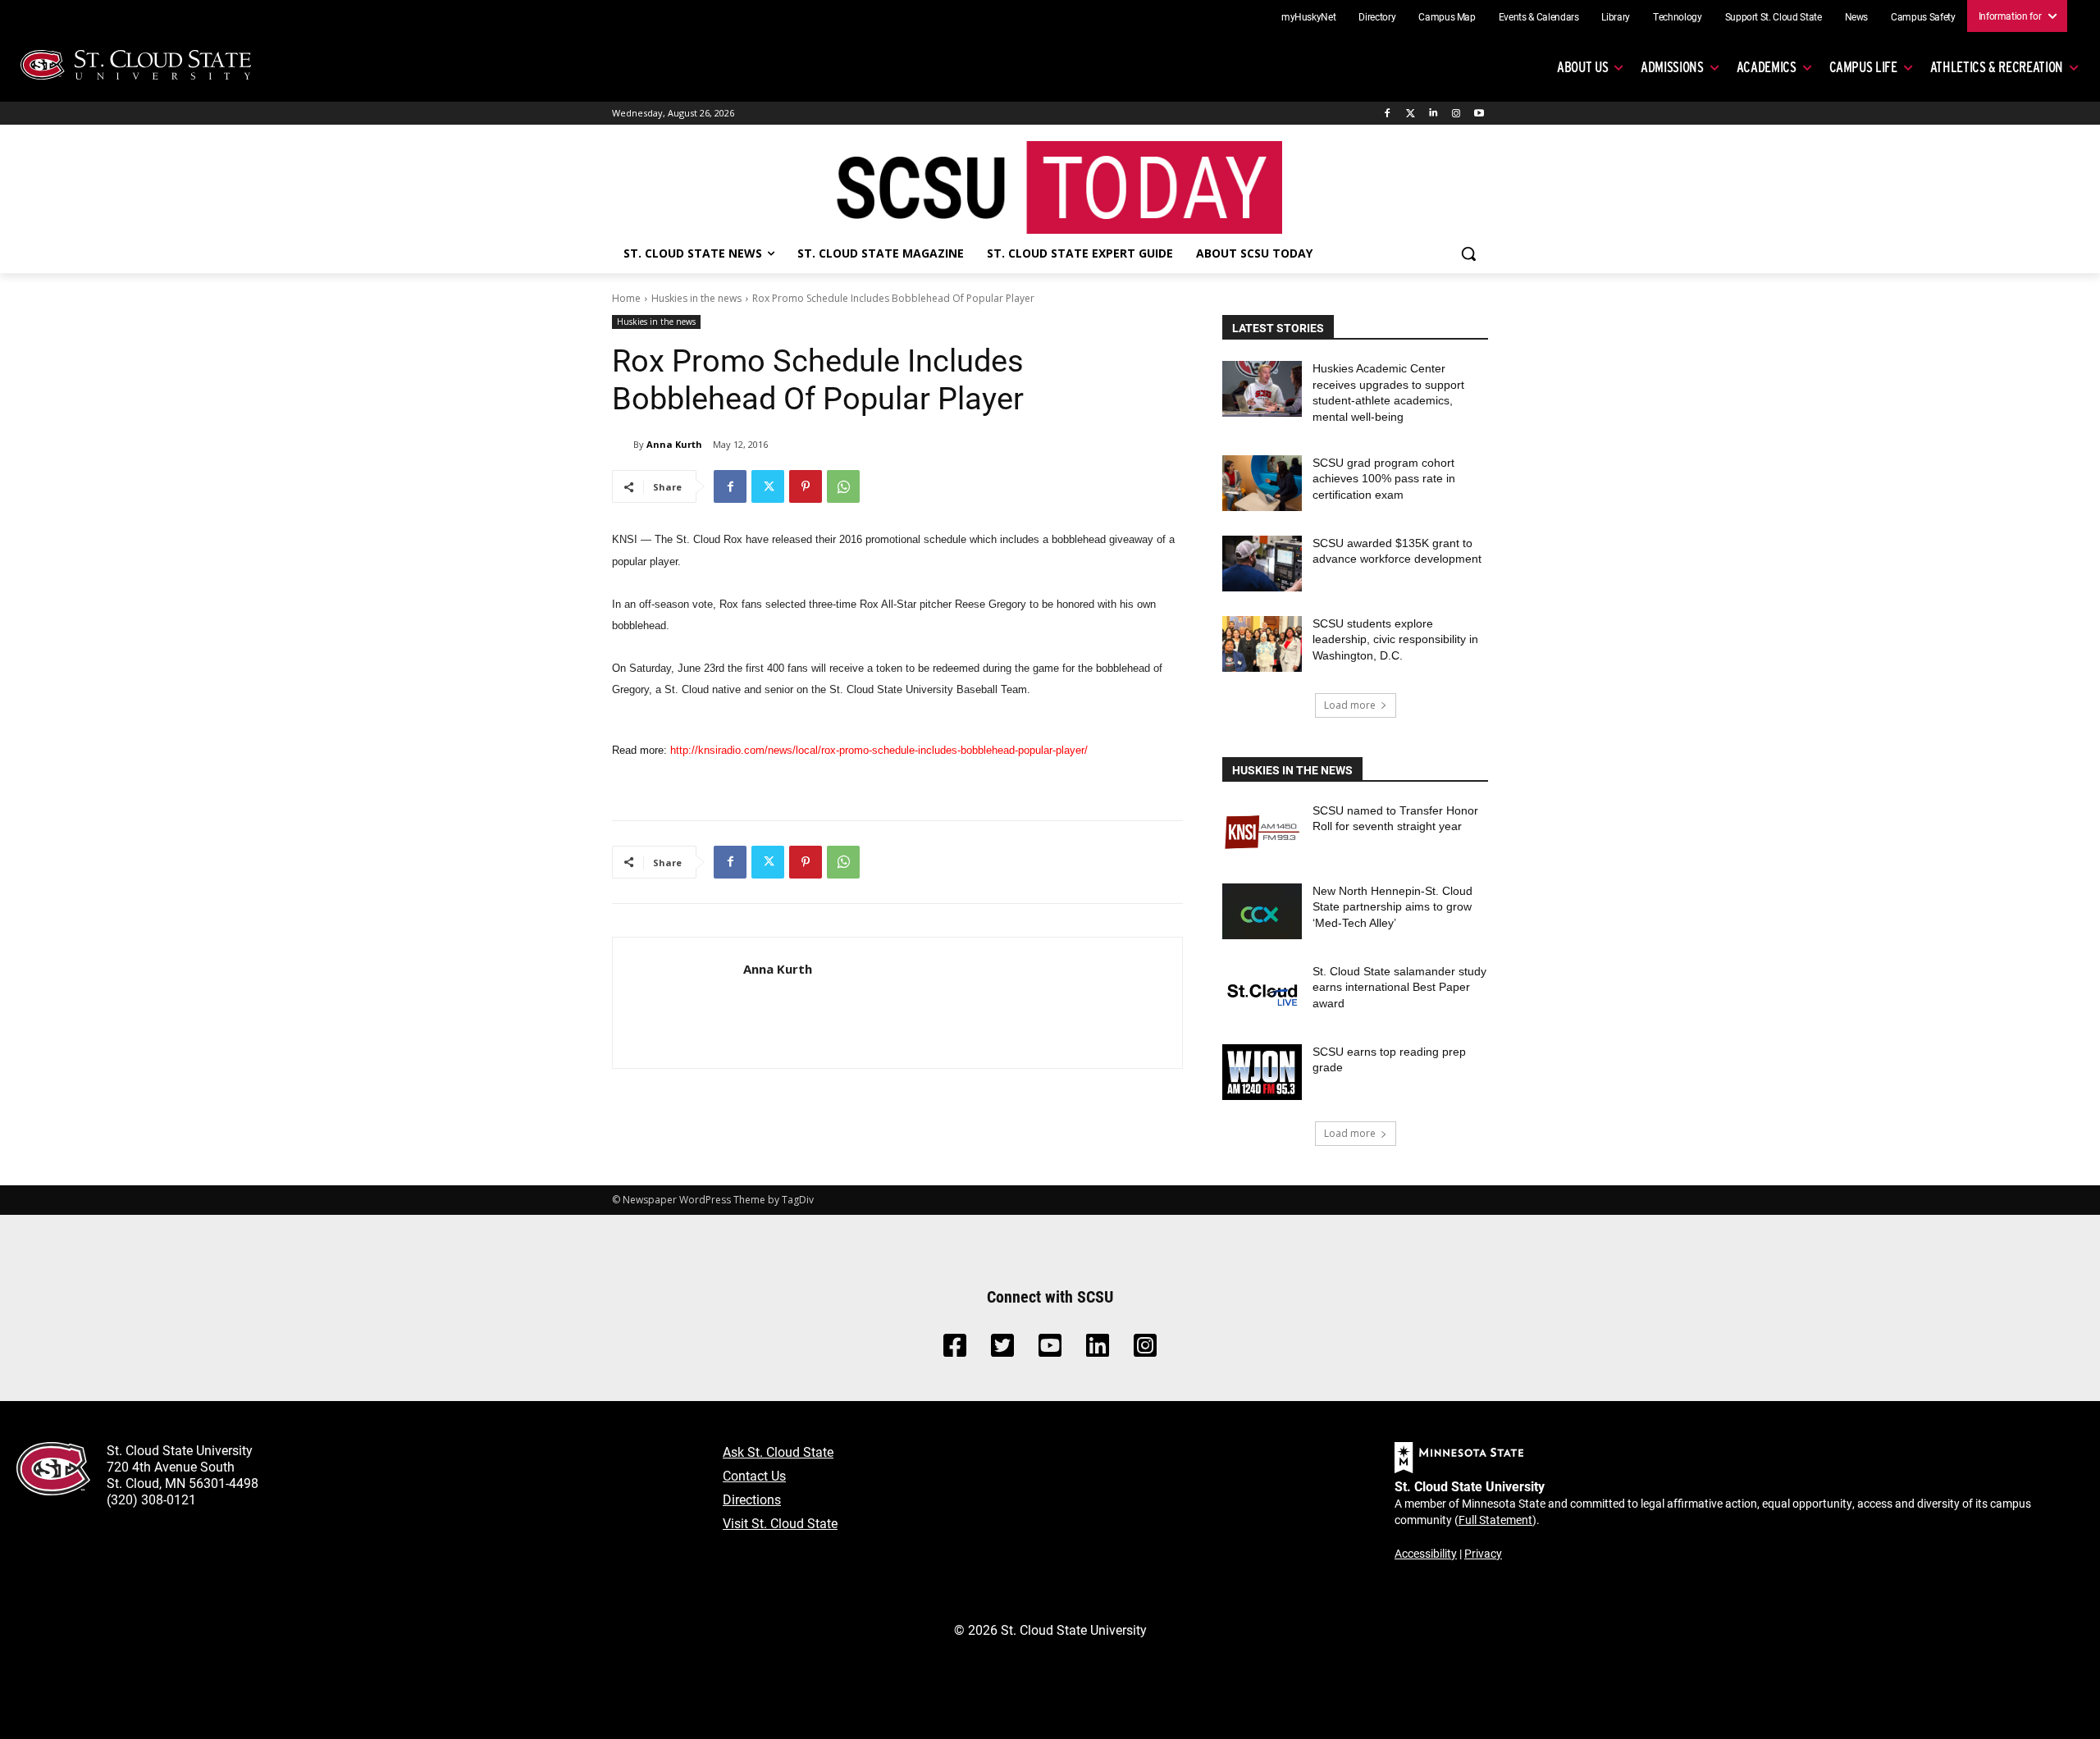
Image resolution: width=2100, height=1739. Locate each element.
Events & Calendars (1539, 16)
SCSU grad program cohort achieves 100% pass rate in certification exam (1384, 479)
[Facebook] (1388, 114)
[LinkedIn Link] (1098, 1350)
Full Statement (1495, 1520)
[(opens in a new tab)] (1262, 831)
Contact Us (754, 1475)
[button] (1468, 253)
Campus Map (1447, 16)
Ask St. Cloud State (778, 1451)
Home (626, 298)
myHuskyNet (1309, 16)
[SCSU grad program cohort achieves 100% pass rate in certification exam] (1262, 483)
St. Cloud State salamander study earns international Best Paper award (1399, 987)
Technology (1678, 16)
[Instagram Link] (1145, 1350)
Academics (1767, 67)
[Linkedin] (1433, 114)
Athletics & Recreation (1997, 67)
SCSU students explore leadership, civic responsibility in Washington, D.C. (1395, 639)
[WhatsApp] (843, 486)
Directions (752, 1499)
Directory (1377, 16)
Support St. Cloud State (1774, 16)
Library (1616, 16)
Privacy (1483, 1553)
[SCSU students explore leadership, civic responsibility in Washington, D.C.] (1262, 644)
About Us (1582, 67)
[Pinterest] (806, 486)
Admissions (1672, 67)
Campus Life (1863, 67)
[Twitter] (1411, 114)
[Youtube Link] (1050, 1350)
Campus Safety (1923, 16)
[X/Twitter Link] (1002, 1350)
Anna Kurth (674, 444)
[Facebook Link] (955, 1350)
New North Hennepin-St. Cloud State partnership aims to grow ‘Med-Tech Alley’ (1392, 907)
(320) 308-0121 (151, 1499)
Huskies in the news (696, 298)
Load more (1350, 705)
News (1857, 16)
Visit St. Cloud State (780, 1523)
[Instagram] (1456, 114)
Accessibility (1426, 1553)
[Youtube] (1479, 114)
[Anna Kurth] (623, 445)
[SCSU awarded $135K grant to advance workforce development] (1262, 564)
